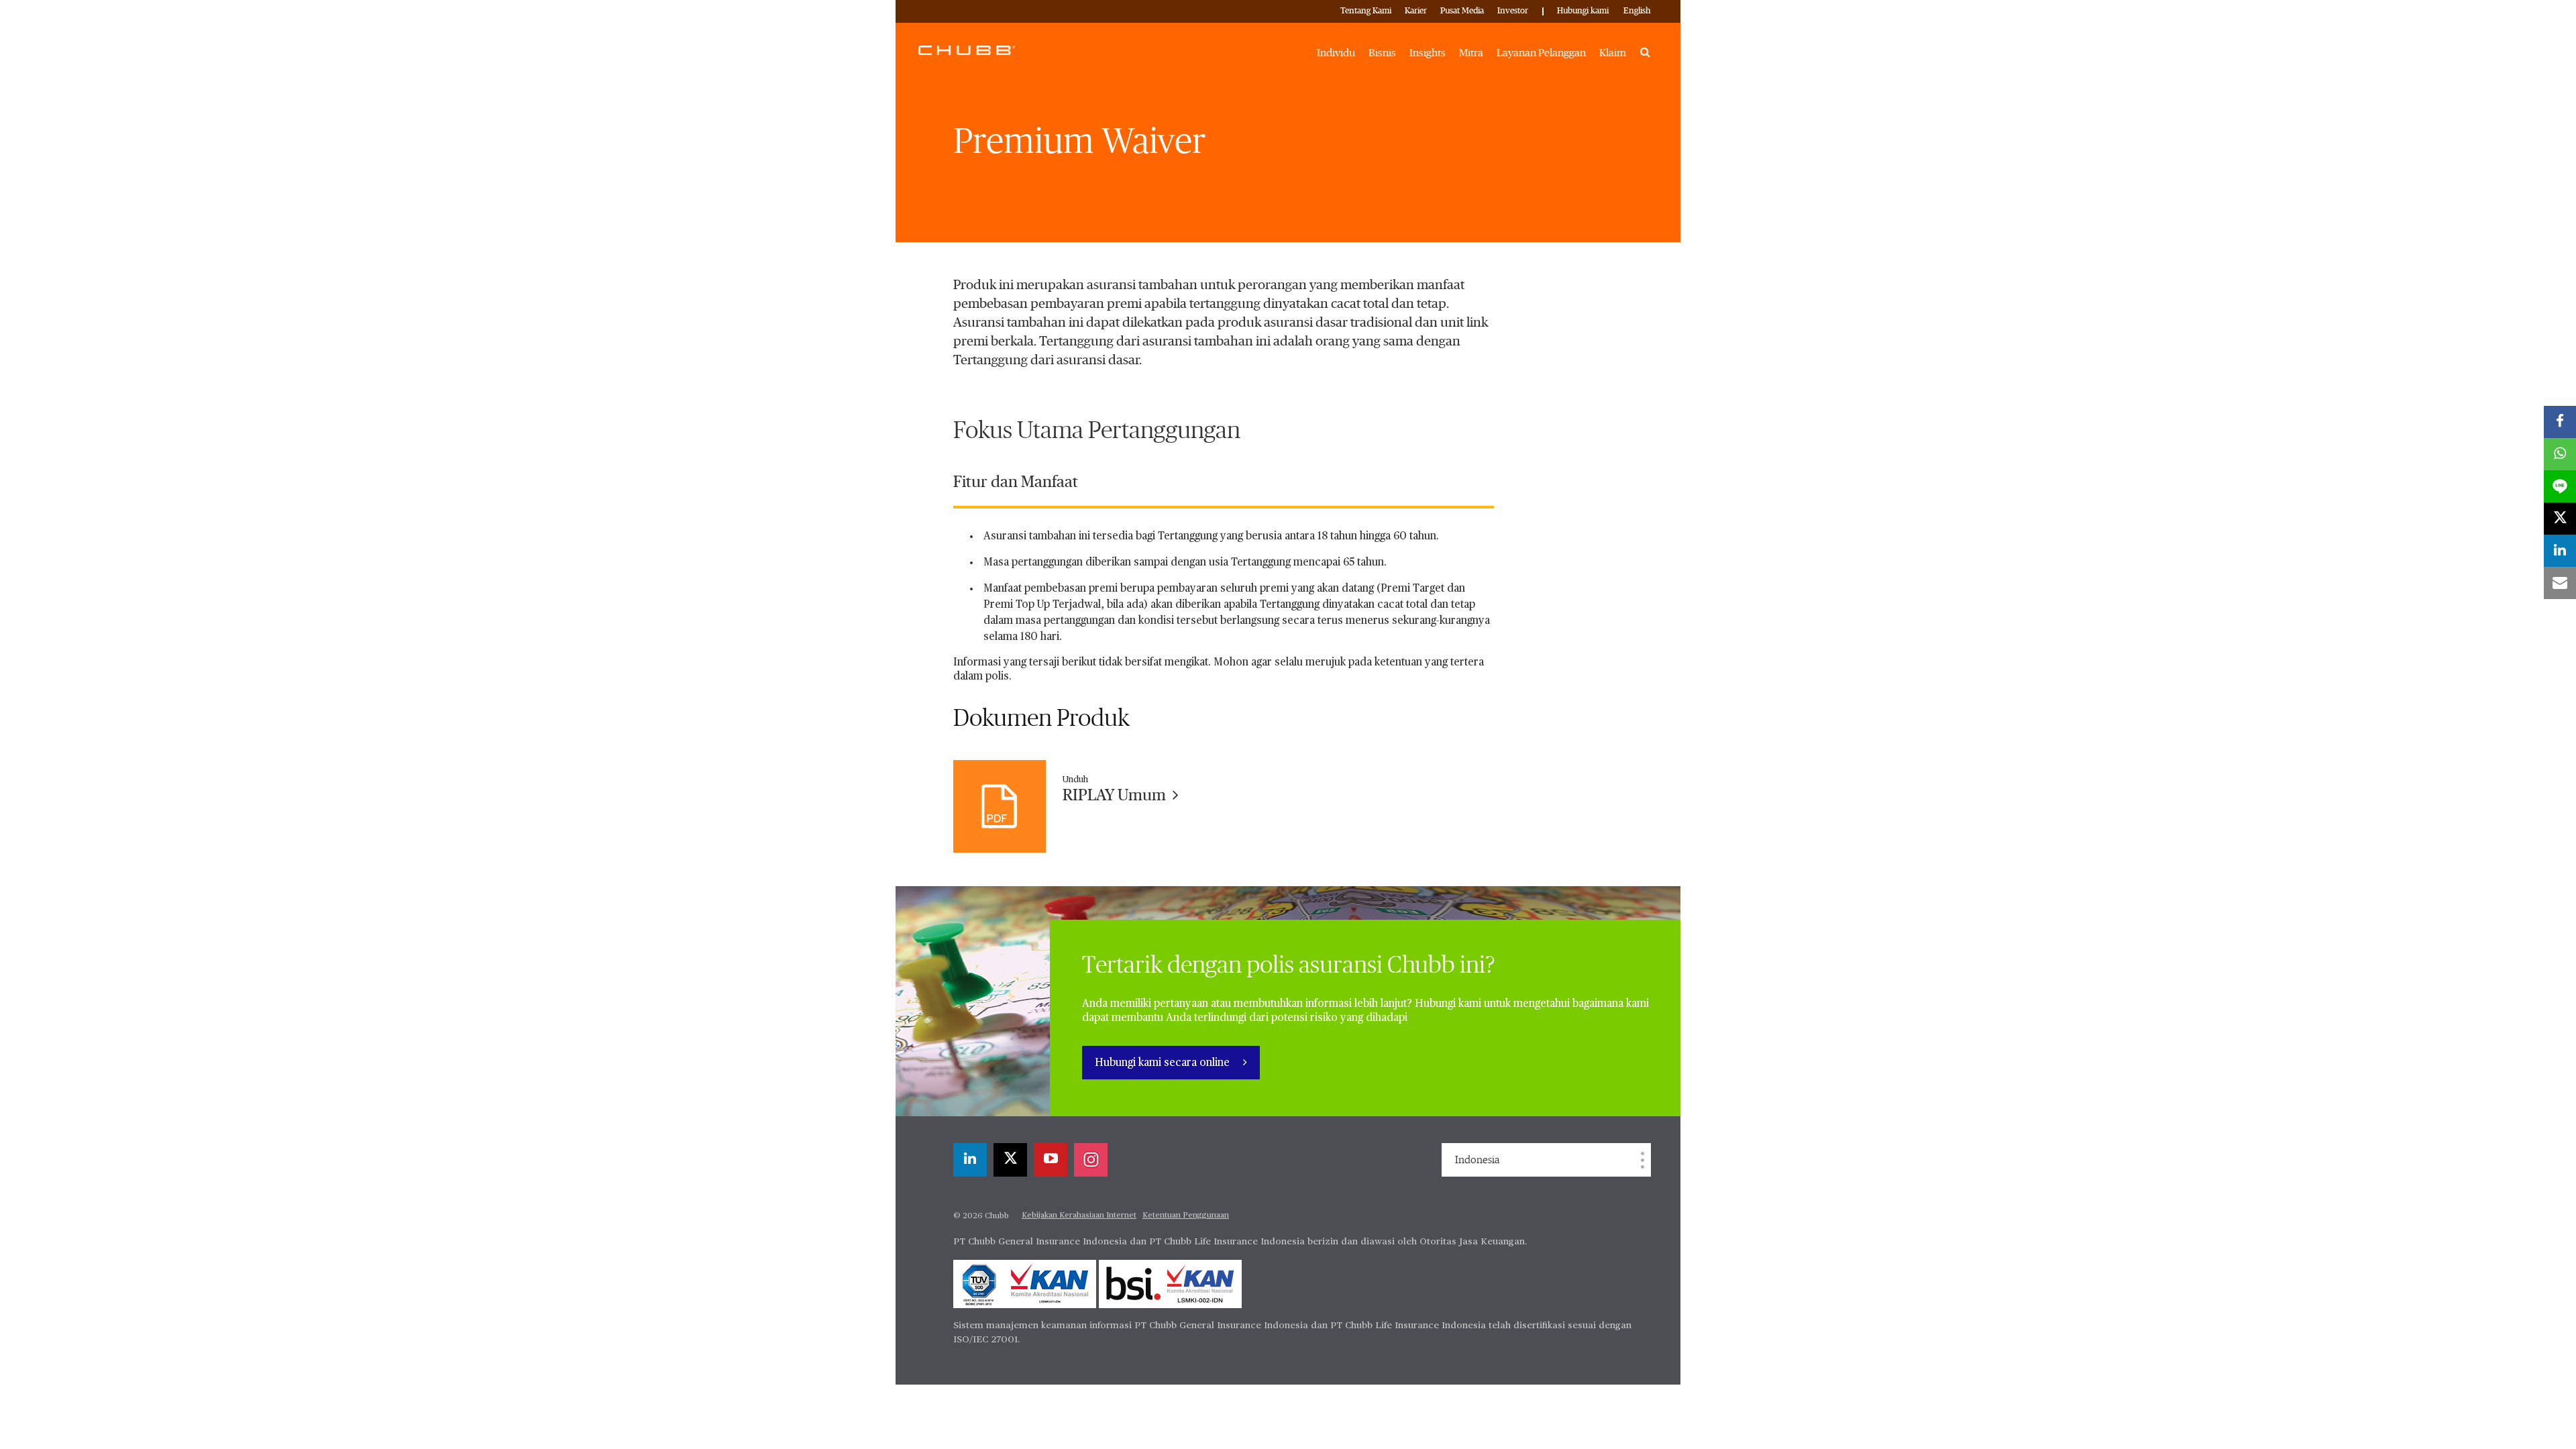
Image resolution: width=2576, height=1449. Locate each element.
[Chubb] (967, 50)
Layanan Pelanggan (1541, 53)
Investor (1513, 11)
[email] (2560, 583)
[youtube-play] (1051, 1160)
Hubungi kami (1583, 11)
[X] (1010, 1160)
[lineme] (2560, 486)
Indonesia (1477, 1160)
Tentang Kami (1366, 11)
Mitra (1471, 53)
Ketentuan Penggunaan (1186, 1216)
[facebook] (2560, 422)
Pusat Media (1462, 11)
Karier (1416, 11)
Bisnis (1382, 53)
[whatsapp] (2560, 454)
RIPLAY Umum (1116, 796)
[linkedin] (970, 1160)
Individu (1336, 53)
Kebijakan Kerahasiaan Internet (1079, 1216)
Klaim (1613, 53)
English (1637, 11)
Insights (1428, 53)
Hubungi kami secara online (1164, 1063)
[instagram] (1091, 1160)
